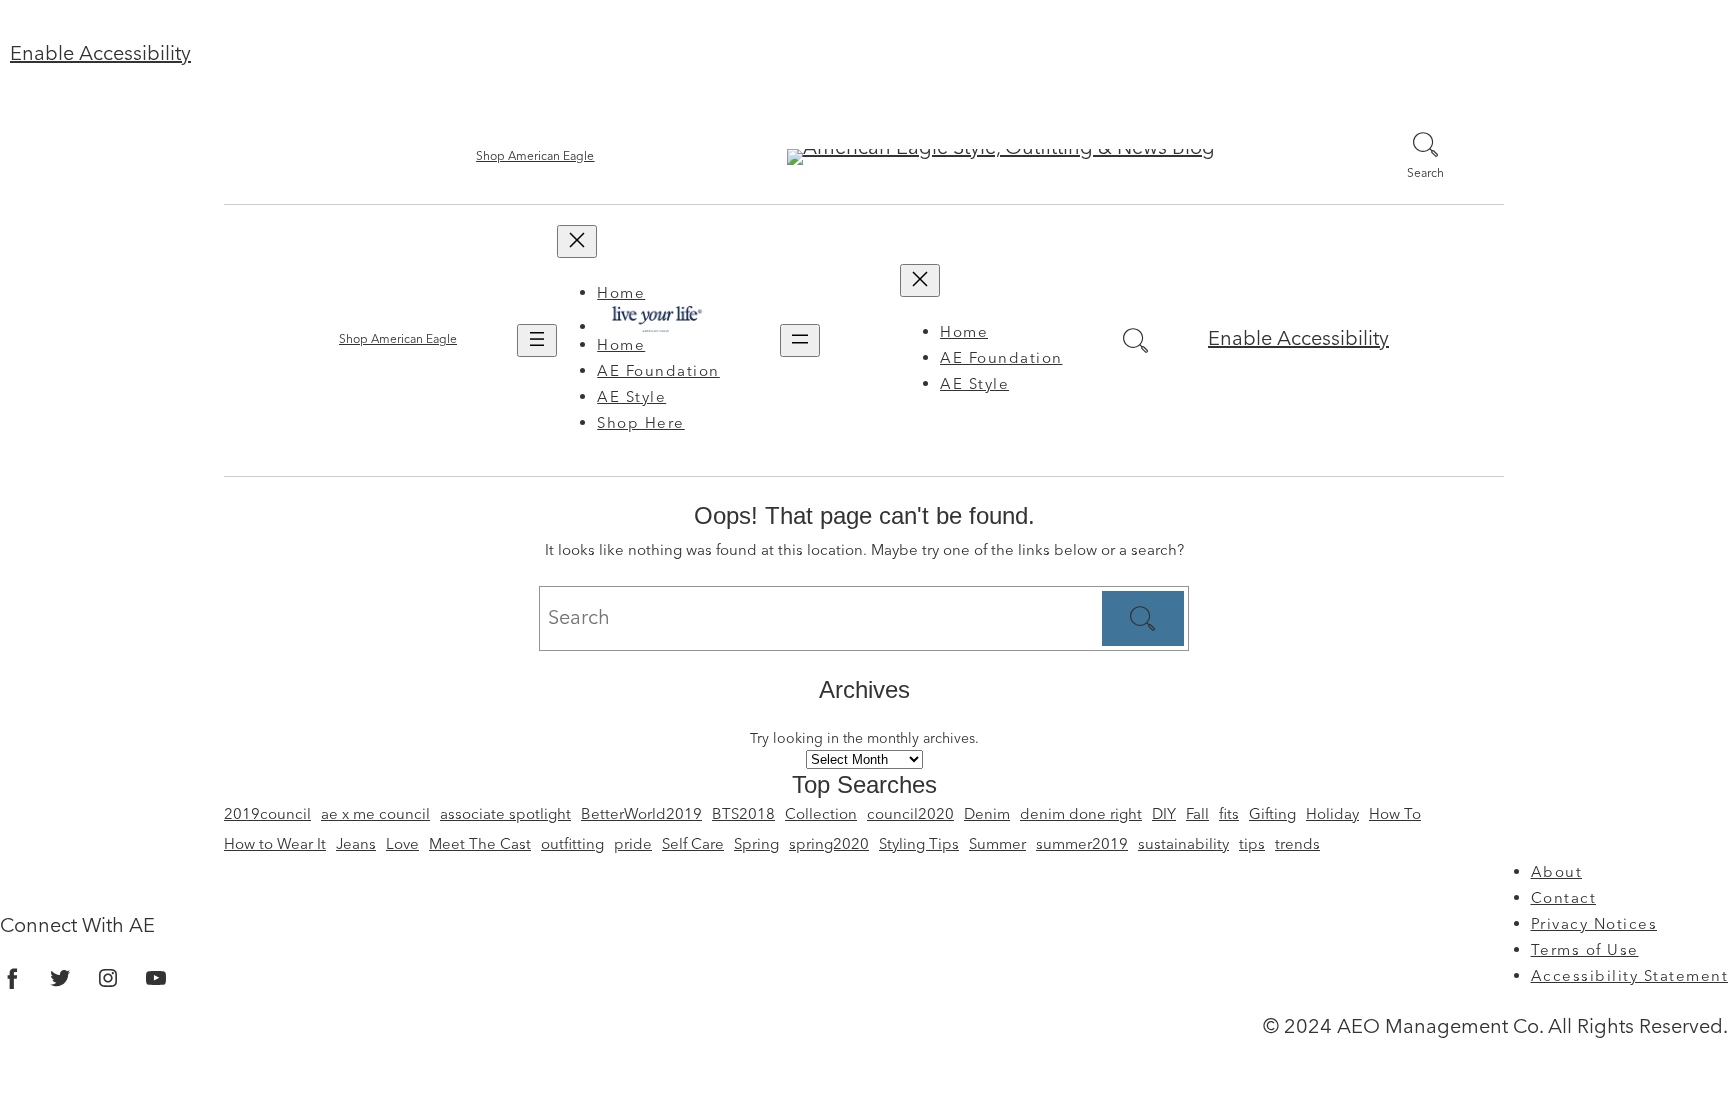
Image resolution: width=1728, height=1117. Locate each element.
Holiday (1332, 815)
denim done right (1081, 815)
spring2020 (829, 845)
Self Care (693, 845)
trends (1297, 845)
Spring (756, 845)
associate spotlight (505, 815)
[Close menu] (577, 241)
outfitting (572, 845)
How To (1395, 815)
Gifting (1272, 815)
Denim (987, 815)
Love (402, 845)
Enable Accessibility (100, 55)
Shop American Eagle (535, 157)
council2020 (910, 815)
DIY (1164, 815)
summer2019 (1082, 845)
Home (621, 294)
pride (633, 845)
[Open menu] (537, 340)
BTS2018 (743, 815)
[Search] (1143, 619)
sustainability (1183, 845)
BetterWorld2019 (641, 815)
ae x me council (375, 815)
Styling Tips (919, 845)
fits (1229, 815)
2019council (267, 815)
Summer (997, 845)
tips (1252, 845)
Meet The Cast (480, 845)
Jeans (356, 845)
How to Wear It (275, 845)
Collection (821, 815)
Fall (1197, 815)
